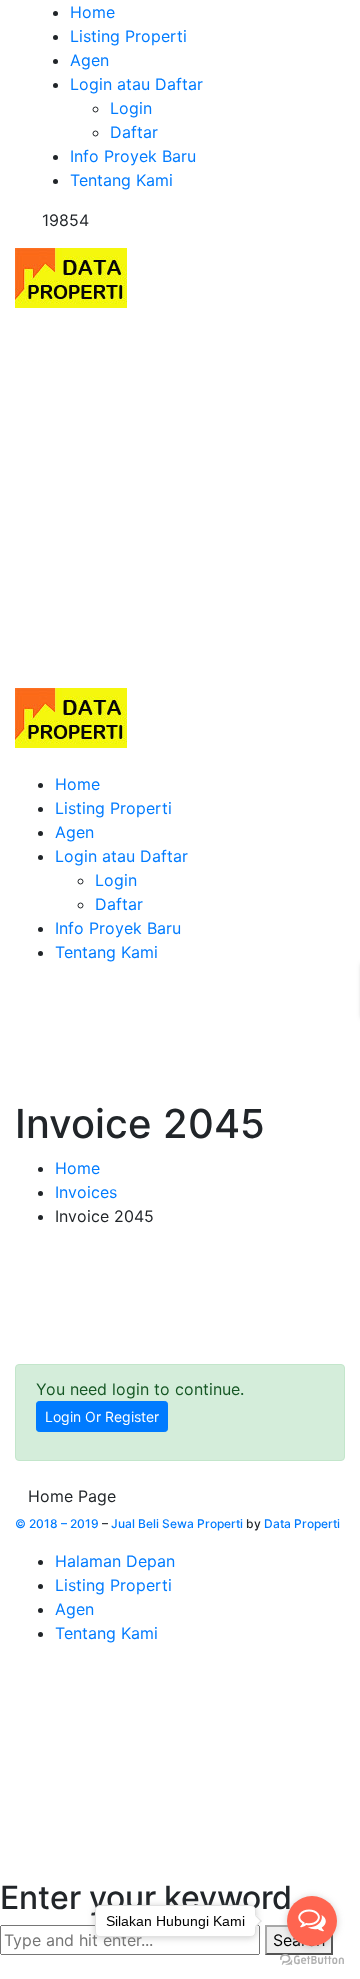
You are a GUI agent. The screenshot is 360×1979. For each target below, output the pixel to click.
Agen (74, 1609)
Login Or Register (102, 1416)
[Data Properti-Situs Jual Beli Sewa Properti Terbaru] (71, 276)
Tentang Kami (106, 1633)
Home (77, 1168)
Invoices (86, 1192)
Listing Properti (113, 1585)
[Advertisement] (180, 498)
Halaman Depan (115, 1561)
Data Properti (302, 1523)
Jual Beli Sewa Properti (177, 1523)
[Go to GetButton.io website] (312, 1959)
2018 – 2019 (64, 1523)
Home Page (72, 1496)
